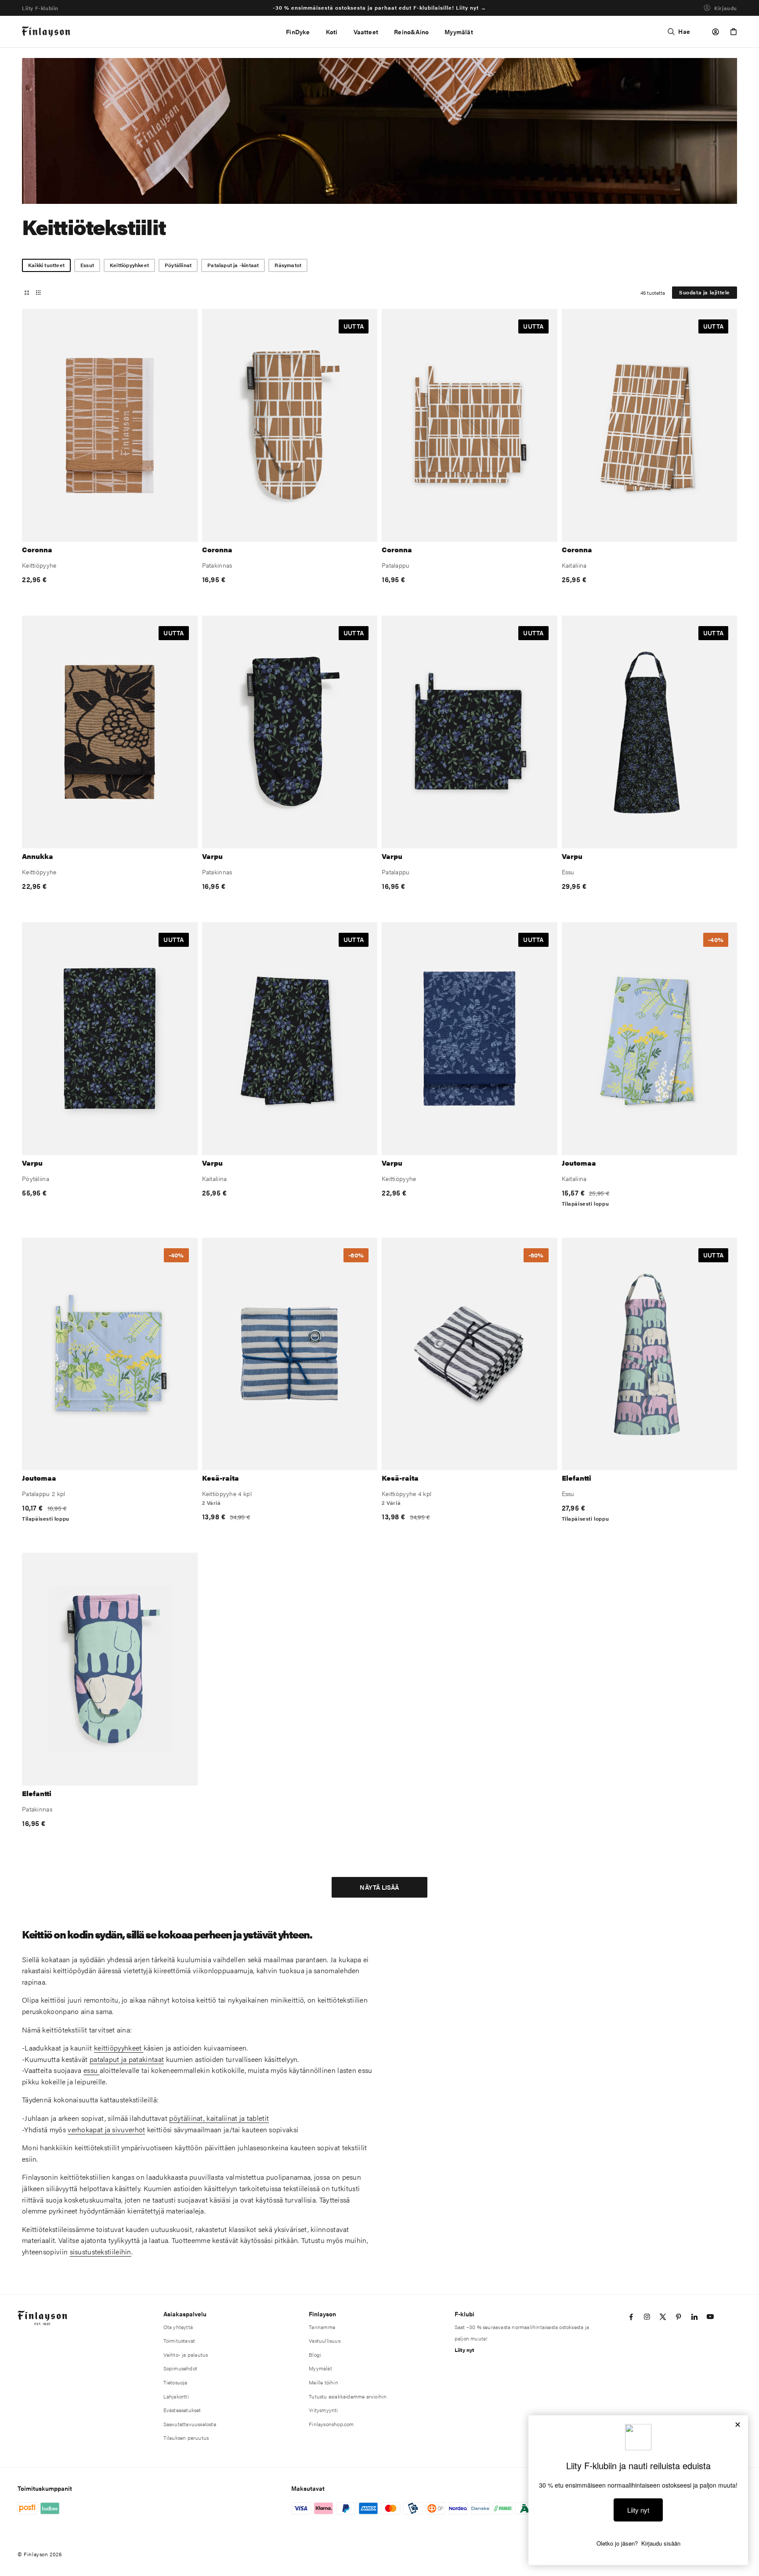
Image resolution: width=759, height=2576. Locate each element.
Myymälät (320, 2368)
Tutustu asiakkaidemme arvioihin (348, 2396)
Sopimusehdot (180, 2368)
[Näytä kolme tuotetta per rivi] (27, 293)
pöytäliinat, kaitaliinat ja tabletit (219, 2118)
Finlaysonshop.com (331, 2424)
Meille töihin (323, 2382)
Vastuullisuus (325, 2341)
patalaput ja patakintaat (127, 2059)
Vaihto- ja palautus (186, 2355)
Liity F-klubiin (40, 8)
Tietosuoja (175, 2382)
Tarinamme (322, 2327)
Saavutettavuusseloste (190, 2424)
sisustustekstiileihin (101, 2252)
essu (92, 2070)
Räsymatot (288, 265)
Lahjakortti (176, 2396)
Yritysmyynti (323, 2410)
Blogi (315, 2355)
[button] (332, 32)
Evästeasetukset (182, 2410)
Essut (87, 265)
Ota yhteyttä (178, 2327)
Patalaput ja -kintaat (233, 265)
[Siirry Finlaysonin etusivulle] (46, 32)
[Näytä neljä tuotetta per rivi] (38, 293)
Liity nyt (464, 2350)
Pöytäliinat (178, 265)
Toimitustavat (179, 2341)
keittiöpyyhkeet (119, 2048)
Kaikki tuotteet (46, 265)
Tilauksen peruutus (186, 2438)
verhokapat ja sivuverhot (106, 2129)
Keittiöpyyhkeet (129, 265)
